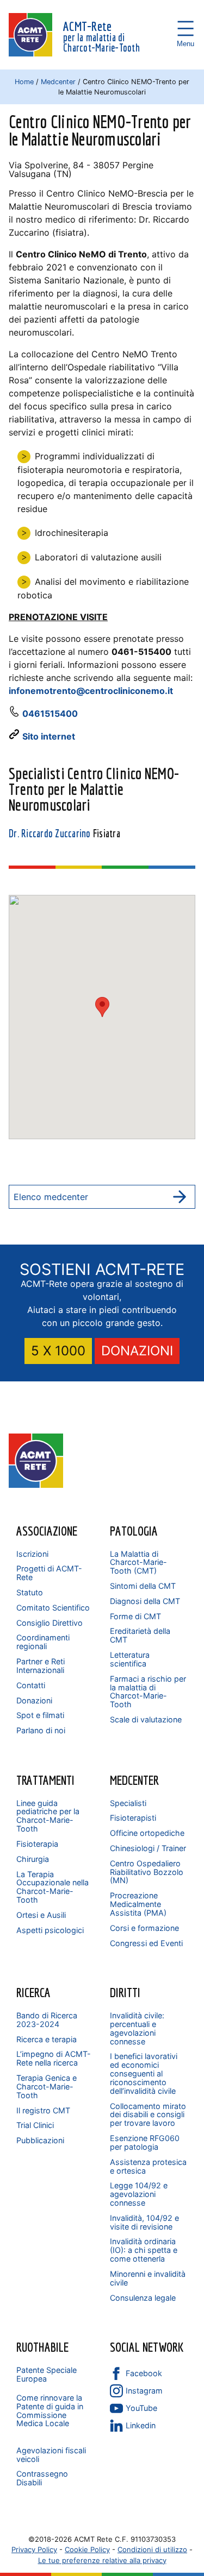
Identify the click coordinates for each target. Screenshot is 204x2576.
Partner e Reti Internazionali (41, 1666)
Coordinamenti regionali (43, 1642)
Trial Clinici (35, 2125)
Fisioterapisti (133, 1818)
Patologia (134, 1531)
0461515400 (50, 714)
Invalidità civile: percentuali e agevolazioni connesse (137, 2028)
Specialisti (128, 1803)
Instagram (144, 2391)
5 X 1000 (58, 1351)
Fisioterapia (37, 1844)
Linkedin (141, 2425)
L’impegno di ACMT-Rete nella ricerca (54, 2058)
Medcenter (58, 82)
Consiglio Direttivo (50, 1623)
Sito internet (49, 736)
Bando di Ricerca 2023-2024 (47, 2020)
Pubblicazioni (40, 2140)
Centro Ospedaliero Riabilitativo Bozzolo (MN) (147, 1872)
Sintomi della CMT (143, 1586)
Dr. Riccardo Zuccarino (50, 834)
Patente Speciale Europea (47, 2374)
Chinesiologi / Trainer (148, 1848)
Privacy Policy (34, 2549)
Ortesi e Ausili (41, 1915)
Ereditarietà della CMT (140, 1635)
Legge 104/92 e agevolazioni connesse (139, 2194)
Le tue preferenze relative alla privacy (102, 2560)
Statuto (30, 1592)
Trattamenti (45, 1780)
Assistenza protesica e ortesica (148, 2166)
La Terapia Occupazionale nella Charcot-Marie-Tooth (52, 1887)
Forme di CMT (135, 1616)
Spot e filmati (40, 1715)
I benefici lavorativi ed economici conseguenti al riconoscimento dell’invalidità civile (144, 2073)
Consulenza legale (143, 2298)
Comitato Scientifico (53, 1608)
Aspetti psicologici (50, 1930)
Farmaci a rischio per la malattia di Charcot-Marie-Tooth (148, 1692)
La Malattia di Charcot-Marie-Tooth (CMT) (138, 1562)
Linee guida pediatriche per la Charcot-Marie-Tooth (48, 1816)
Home (24, 82)
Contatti (31, 1685)
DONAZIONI (137, 1351)
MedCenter (134, 1780)
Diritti (125, 1992)
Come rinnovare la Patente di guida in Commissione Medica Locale (50, 2411)
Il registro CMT (43, 2110)
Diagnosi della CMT (145, 1601)
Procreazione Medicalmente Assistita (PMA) (138, 1904)
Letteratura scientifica (130, 1659)
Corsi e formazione (144, 1928)
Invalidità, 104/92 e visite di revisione (144, 2222)
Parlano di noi (41, 1730)
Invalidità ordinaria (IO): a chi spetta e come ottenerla (144, 2250)
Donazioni (34, 1700)
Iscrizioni (32, 1554)
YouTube (141, 2408)
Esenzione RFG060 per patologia (145, 2142)
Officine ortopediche (147, 1833)
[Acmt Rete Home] (36, 1485)
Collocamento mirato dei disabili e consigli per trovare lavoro (148, 2115)
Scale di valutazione (146, 1719)
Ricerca (33, 1992)
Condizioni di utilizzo (152, 2549)
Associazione (47, 1531)
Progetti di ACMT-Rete (49, 1573)
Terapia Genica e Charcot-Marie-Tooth (47, 2086)
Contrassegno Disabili (42, 2478)
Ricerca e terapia (47, 2039)
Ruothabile (42, 2347)
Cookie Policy (87, 2549)
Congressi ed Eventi (146, 1943)
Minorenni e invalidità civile (148, 2278)
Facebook (144, 2373)
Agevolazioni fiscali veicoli (51, 2455)
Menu (186, 28)
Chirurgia (33, 1859)
